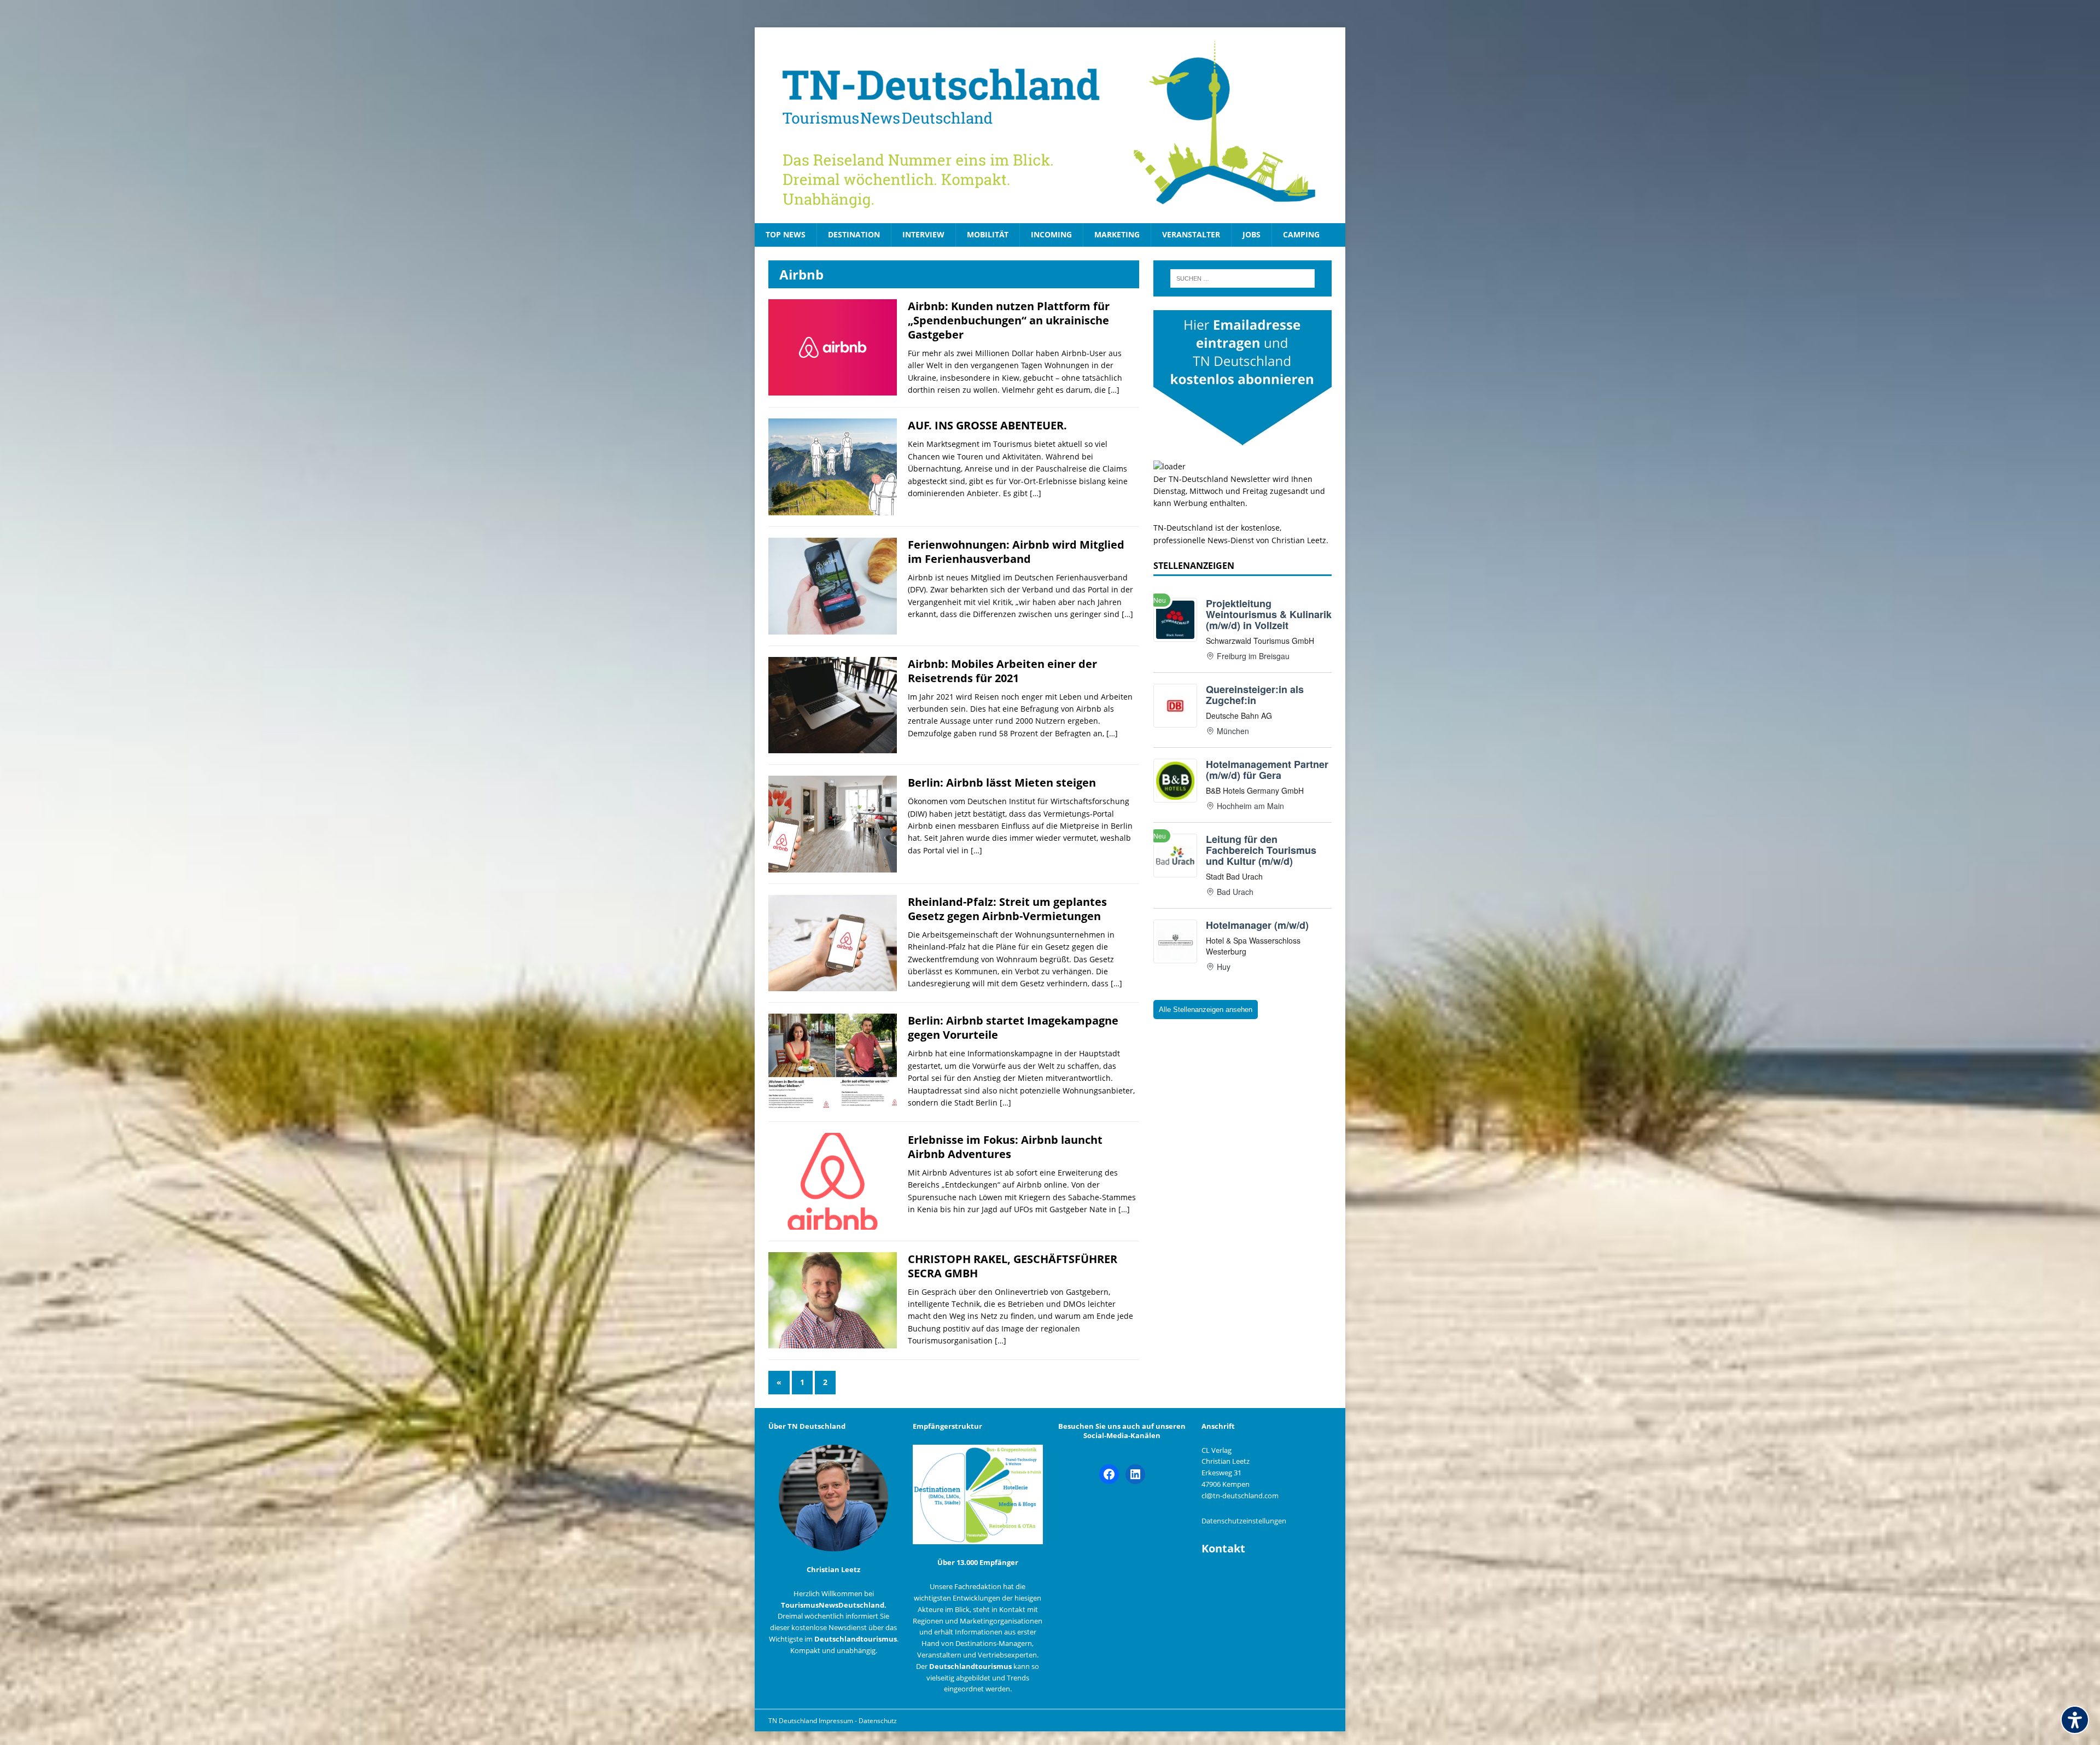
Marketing (1117, 234)
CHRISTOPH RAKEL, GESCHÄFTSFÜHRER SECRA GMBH (1013, 1266)
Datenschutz (878, 1721)
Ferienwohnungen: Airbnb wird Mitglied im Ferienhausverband (1016, 552)
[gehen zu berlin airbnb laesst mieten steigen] (833, 866)
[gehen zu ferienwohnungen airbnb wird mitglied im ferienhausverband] (833, 628)
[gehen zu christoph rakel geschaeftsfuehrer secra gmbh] (833, 1342)
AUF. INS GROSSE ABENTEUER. (987, 425)
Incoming (1051, 234)
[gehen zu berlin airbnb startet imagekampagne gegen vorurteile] (833, 1104)
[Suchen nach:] (1242, 278)
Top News (786, 234)
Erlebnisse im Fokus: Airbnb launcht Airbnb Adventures (1005, 1147)
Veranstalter (1191, 234)
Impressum (837, 1721)
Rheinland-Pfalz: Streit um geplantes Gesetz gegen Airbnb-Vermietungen (1007, 909)
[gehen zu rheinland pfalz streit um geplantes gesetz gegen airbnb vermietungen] (833, 985)
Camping (1301, 234)
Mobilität (988, 234)
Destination (854, 234)
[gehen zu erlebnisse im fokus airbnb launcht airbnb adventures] (833, 1223)
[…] (1114, 390)
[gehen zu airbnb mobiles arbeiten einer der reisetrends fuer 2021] (833, 747)
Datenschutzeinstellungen (1244, 1521)
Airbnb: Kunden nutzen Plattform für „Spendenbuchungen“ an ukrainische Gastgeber (1009, 320)
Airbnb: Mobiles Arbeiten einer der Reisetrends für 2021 (1002, 671)
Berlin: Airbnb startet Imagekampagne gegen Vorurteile (1013, 1028)
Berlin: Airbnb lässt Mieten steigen (1002, 783)
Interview (923, 234)
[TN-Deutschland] (1050, 125)
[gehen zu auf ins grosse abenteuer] (833, 509)
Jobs (1252, 234)
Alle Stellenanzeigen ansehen (1206, 1010)
